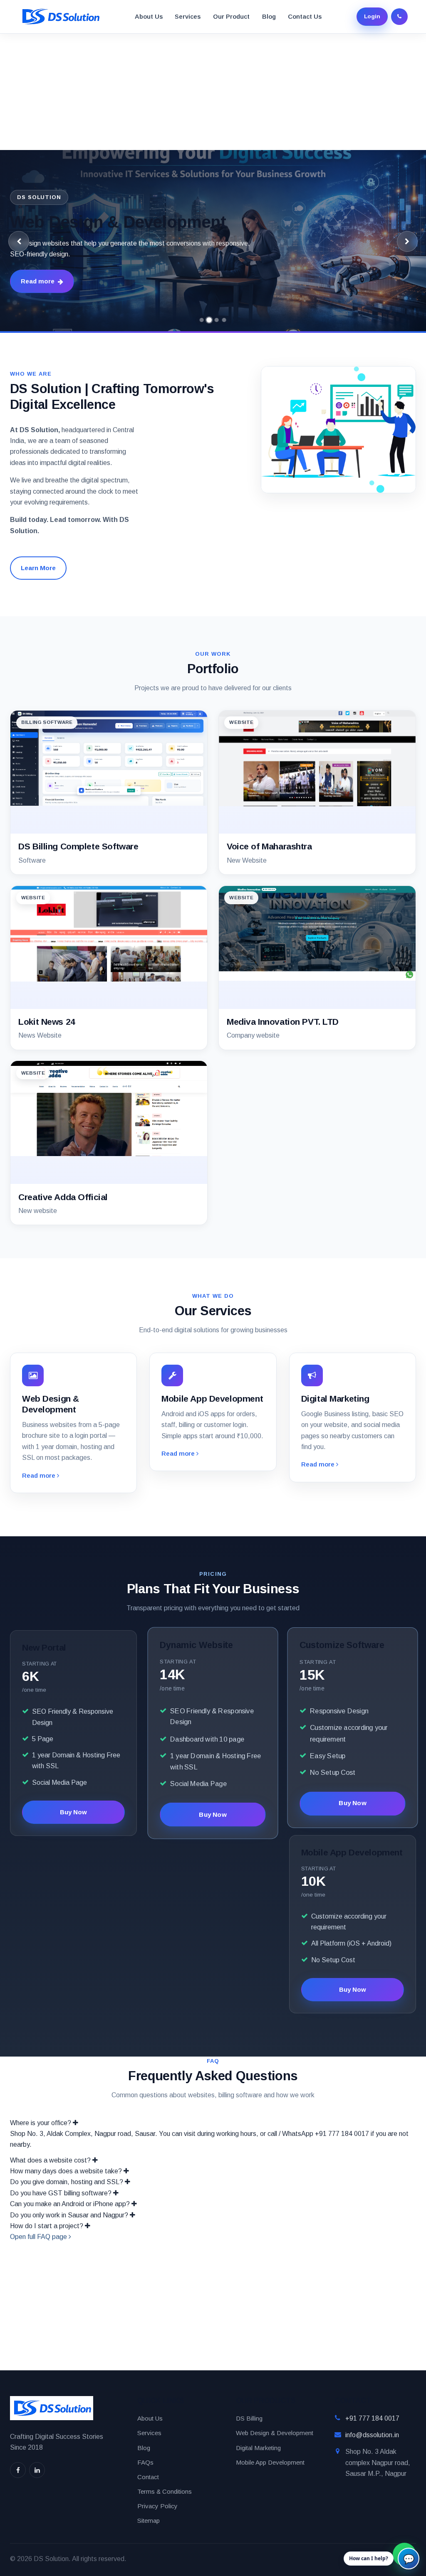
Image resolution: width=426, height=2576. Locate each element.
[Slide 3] (217, 320)
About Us (149, 16)
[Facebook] (18, 2470)
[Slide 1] (202, 320)
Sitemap (149, 2521)
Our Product (231, 16)
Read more (38, 281)
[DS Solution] (60, 17)
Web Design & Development (275, 2433)
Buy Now (73, 1812)
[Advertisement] (213, 92)
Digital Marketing (258, 2448)
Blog (269, 16)
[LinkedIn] (37, 2470)
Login (372, 16)
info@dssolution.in (372, 2435)
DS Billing (249, 2418)
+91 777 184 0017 (372, 2418)
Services (188, 16)
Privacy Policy (157, 2506)
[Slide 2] (209, 320)
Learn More (38, 568)
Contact (148, 2477)
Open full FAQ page (39, 2237)
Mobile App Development (270, 2462)
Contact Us (305, 16)
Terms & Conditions (165, 2491)
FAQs (145, 2462)
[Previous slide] (19, 241)
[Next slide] (407, 241)
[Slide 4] (224, 320)
